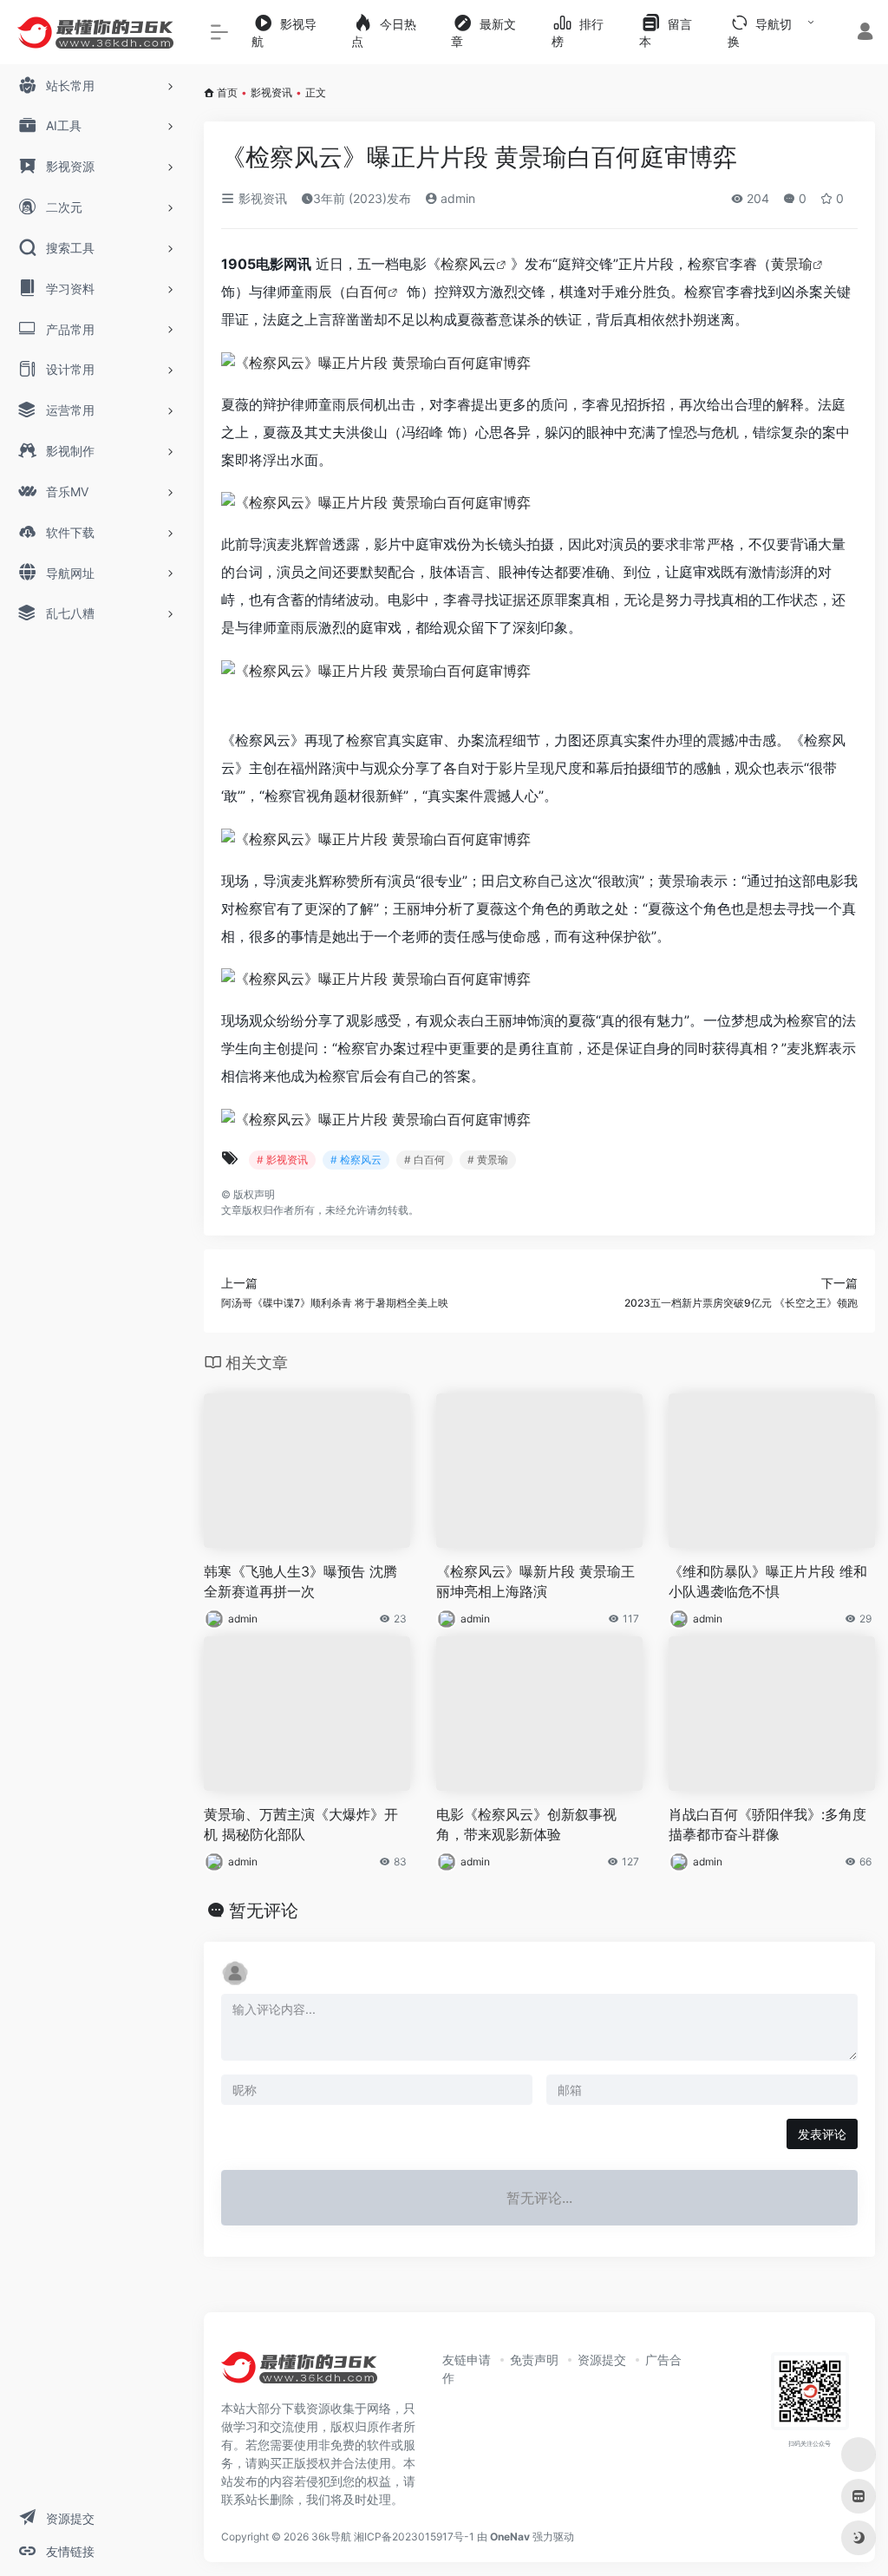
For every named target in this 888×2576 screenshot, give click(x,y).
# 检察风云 (356, 1160)
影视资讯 (271, 92)
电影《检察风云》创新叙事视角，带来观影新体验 (526, 1824)
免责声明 (534, 2360)
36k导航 (331, 2537)
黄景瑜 (792, 264)
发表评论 (822, 2134)
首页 (227, 92)
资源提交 (602, 2360)
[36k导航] (299, 2373)
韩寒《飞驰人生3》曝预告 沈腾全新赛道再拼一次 (300, 1581)
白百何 (367, 292)
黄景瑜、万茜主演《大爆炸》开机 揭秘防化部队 (301, 1824)
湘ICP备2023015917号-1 (414, 2537)
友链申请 (467, 2360)
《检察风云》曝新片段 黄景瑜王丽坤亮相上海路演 (535, 1581)
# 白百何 (424, 1160)
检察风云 (468, 264)
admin (456, 198)
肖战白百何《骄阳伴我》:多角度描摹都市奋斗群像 (767, 1824)
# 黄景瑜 (488, 1160)
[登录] (865, 33)
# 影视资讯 (282, 1160)
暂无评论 (264, 1911)
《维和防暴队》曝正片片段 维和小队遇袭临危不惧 (768, 1581)
